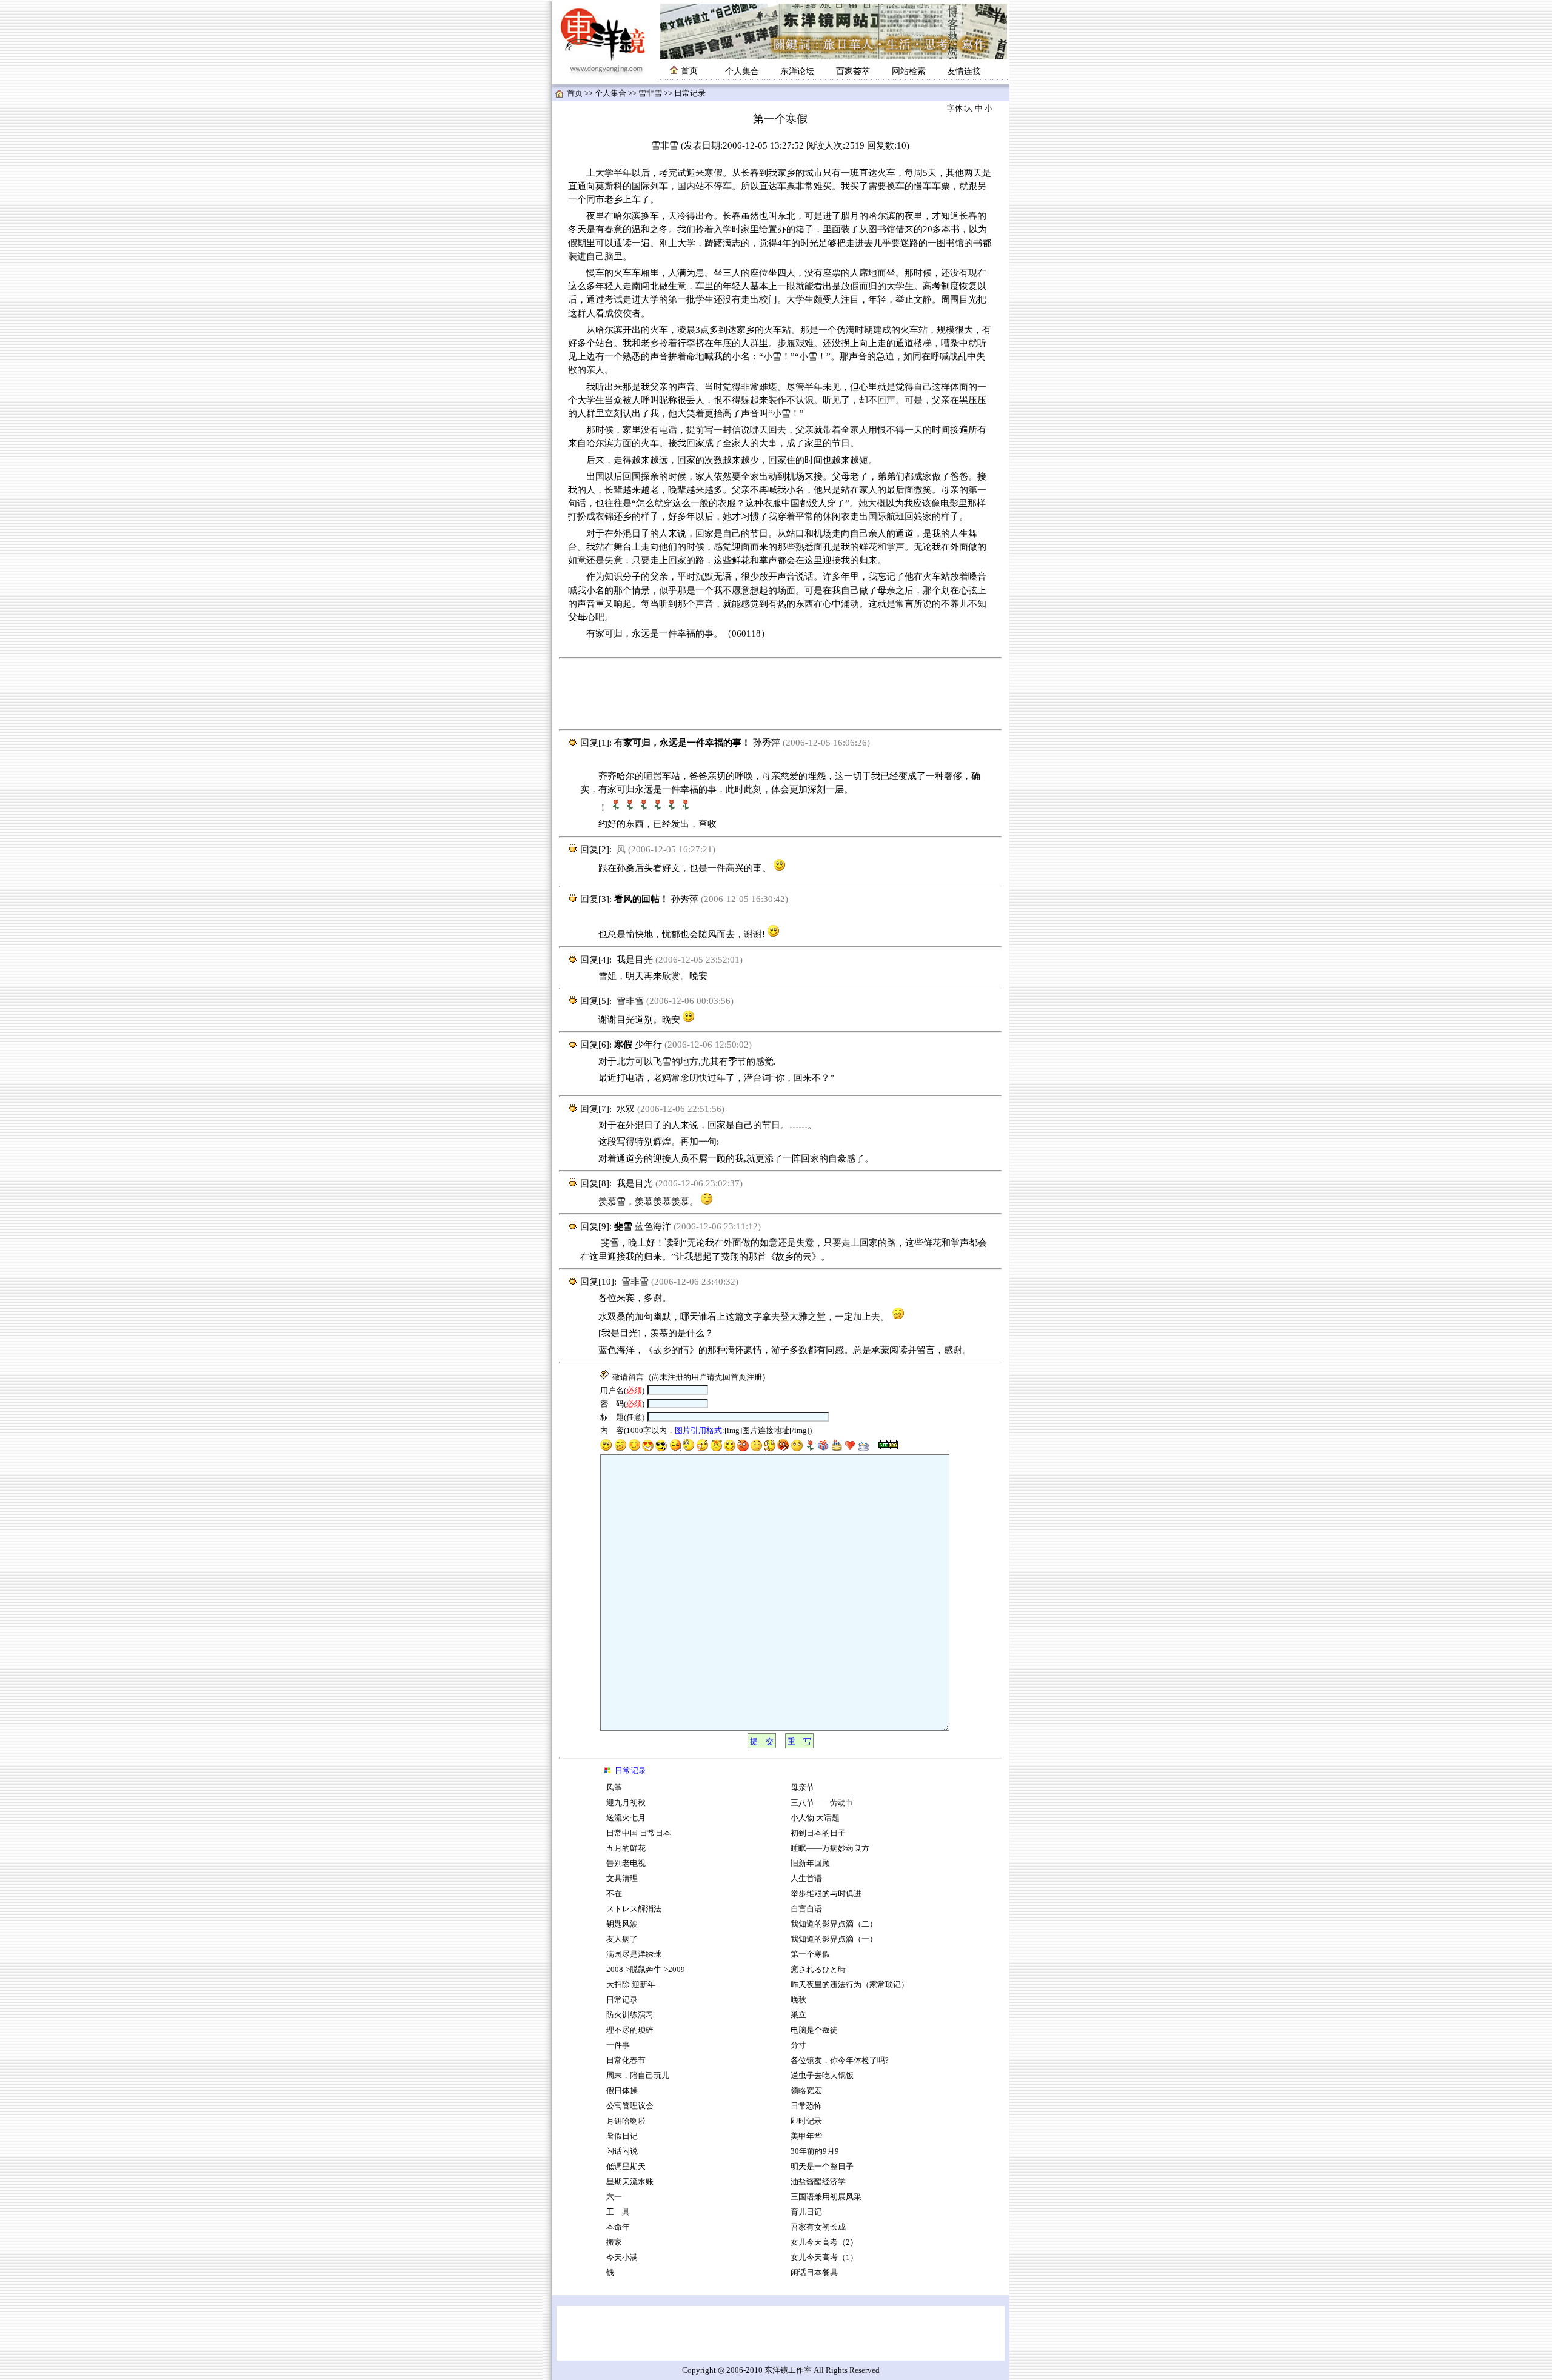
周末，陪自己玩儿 (638, 2076)
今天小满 (622, 2258)
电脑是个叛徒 (814, 2030)
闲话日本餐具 (814, 2273)
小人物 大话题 (815, 1818)
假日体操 (622, 2091)
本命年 (618, 2227)
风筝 (614, 1788)
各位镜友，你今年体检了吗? (840, 2061)
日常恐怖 (806, 2106)
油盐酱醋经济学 (818, 2182)
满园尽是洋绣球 (634, 1954)
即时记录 (806, 2121)
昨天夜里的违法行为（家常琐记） (850, 1985)
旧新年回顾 (810, 1864)
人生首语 (806, 1879)
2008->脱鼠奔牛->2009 (646, 1970)
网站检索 (909, 71)
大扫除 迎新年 (631, 1985)
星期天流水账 (630, 2182)
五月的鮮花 (626, 1848)
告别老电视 (626, 1864)
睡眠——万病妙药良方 (830, 1848)
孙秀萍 (767, 743)
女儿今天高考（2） (824, 2242)
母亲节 (802, 1788)
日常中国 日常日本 (639, 1833)
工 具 (618, 2212)
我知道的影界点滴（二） (834, 1924)
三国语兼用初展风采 (826, 2197)
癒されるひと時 (818, 1970)
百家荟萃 (853, 71)
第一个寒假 (810, 1954)
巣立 (798, 2015)
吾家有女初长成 (818, 2227)
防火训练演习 (630, 2015)
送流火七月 (626, 1818)
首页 (575, 93)
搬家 (614, 2242)
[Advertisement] (780, 694)
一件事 (618, 2045)
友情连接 (964, 71)
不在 (614, 1894)
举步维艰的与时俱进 (826, 1894)
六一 (614, 2197)
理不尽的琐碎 (630, 2030)
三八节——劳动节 (822, 1803)
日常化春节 (626, 2061)
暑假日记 (622, 2136)
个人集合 (742, 71)
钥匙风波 (622, 1924)
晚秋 (798, 2000)
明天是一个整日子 (822, 2167)
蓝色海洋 (653, 1226)
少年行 (648, 1045)
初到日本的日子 (818, 1833)
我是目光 (635, 960)
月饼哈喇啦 (626, 2121)
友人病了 (622, 1939)
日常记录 (622, 2000)
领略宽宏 (806, 2091)
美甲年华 (807, 2136)
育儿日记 (806, 2212)
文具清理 (622, 1879)
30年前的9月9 (815, 2151)
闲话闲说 (622, 2151)
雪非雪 (650, 93)
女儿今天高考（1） (824, 2258)
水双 (626, 1109)
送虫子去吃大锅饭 (822, 2076)
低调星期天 (626, 2167)
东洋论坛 (797, 71)
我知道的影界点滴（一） (834, 1939)
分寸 (798, 2045)
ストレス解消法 (634, 1909)
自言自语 (806, 1909)
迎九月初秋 (626, 1803)
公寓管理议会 (630, 2106)
